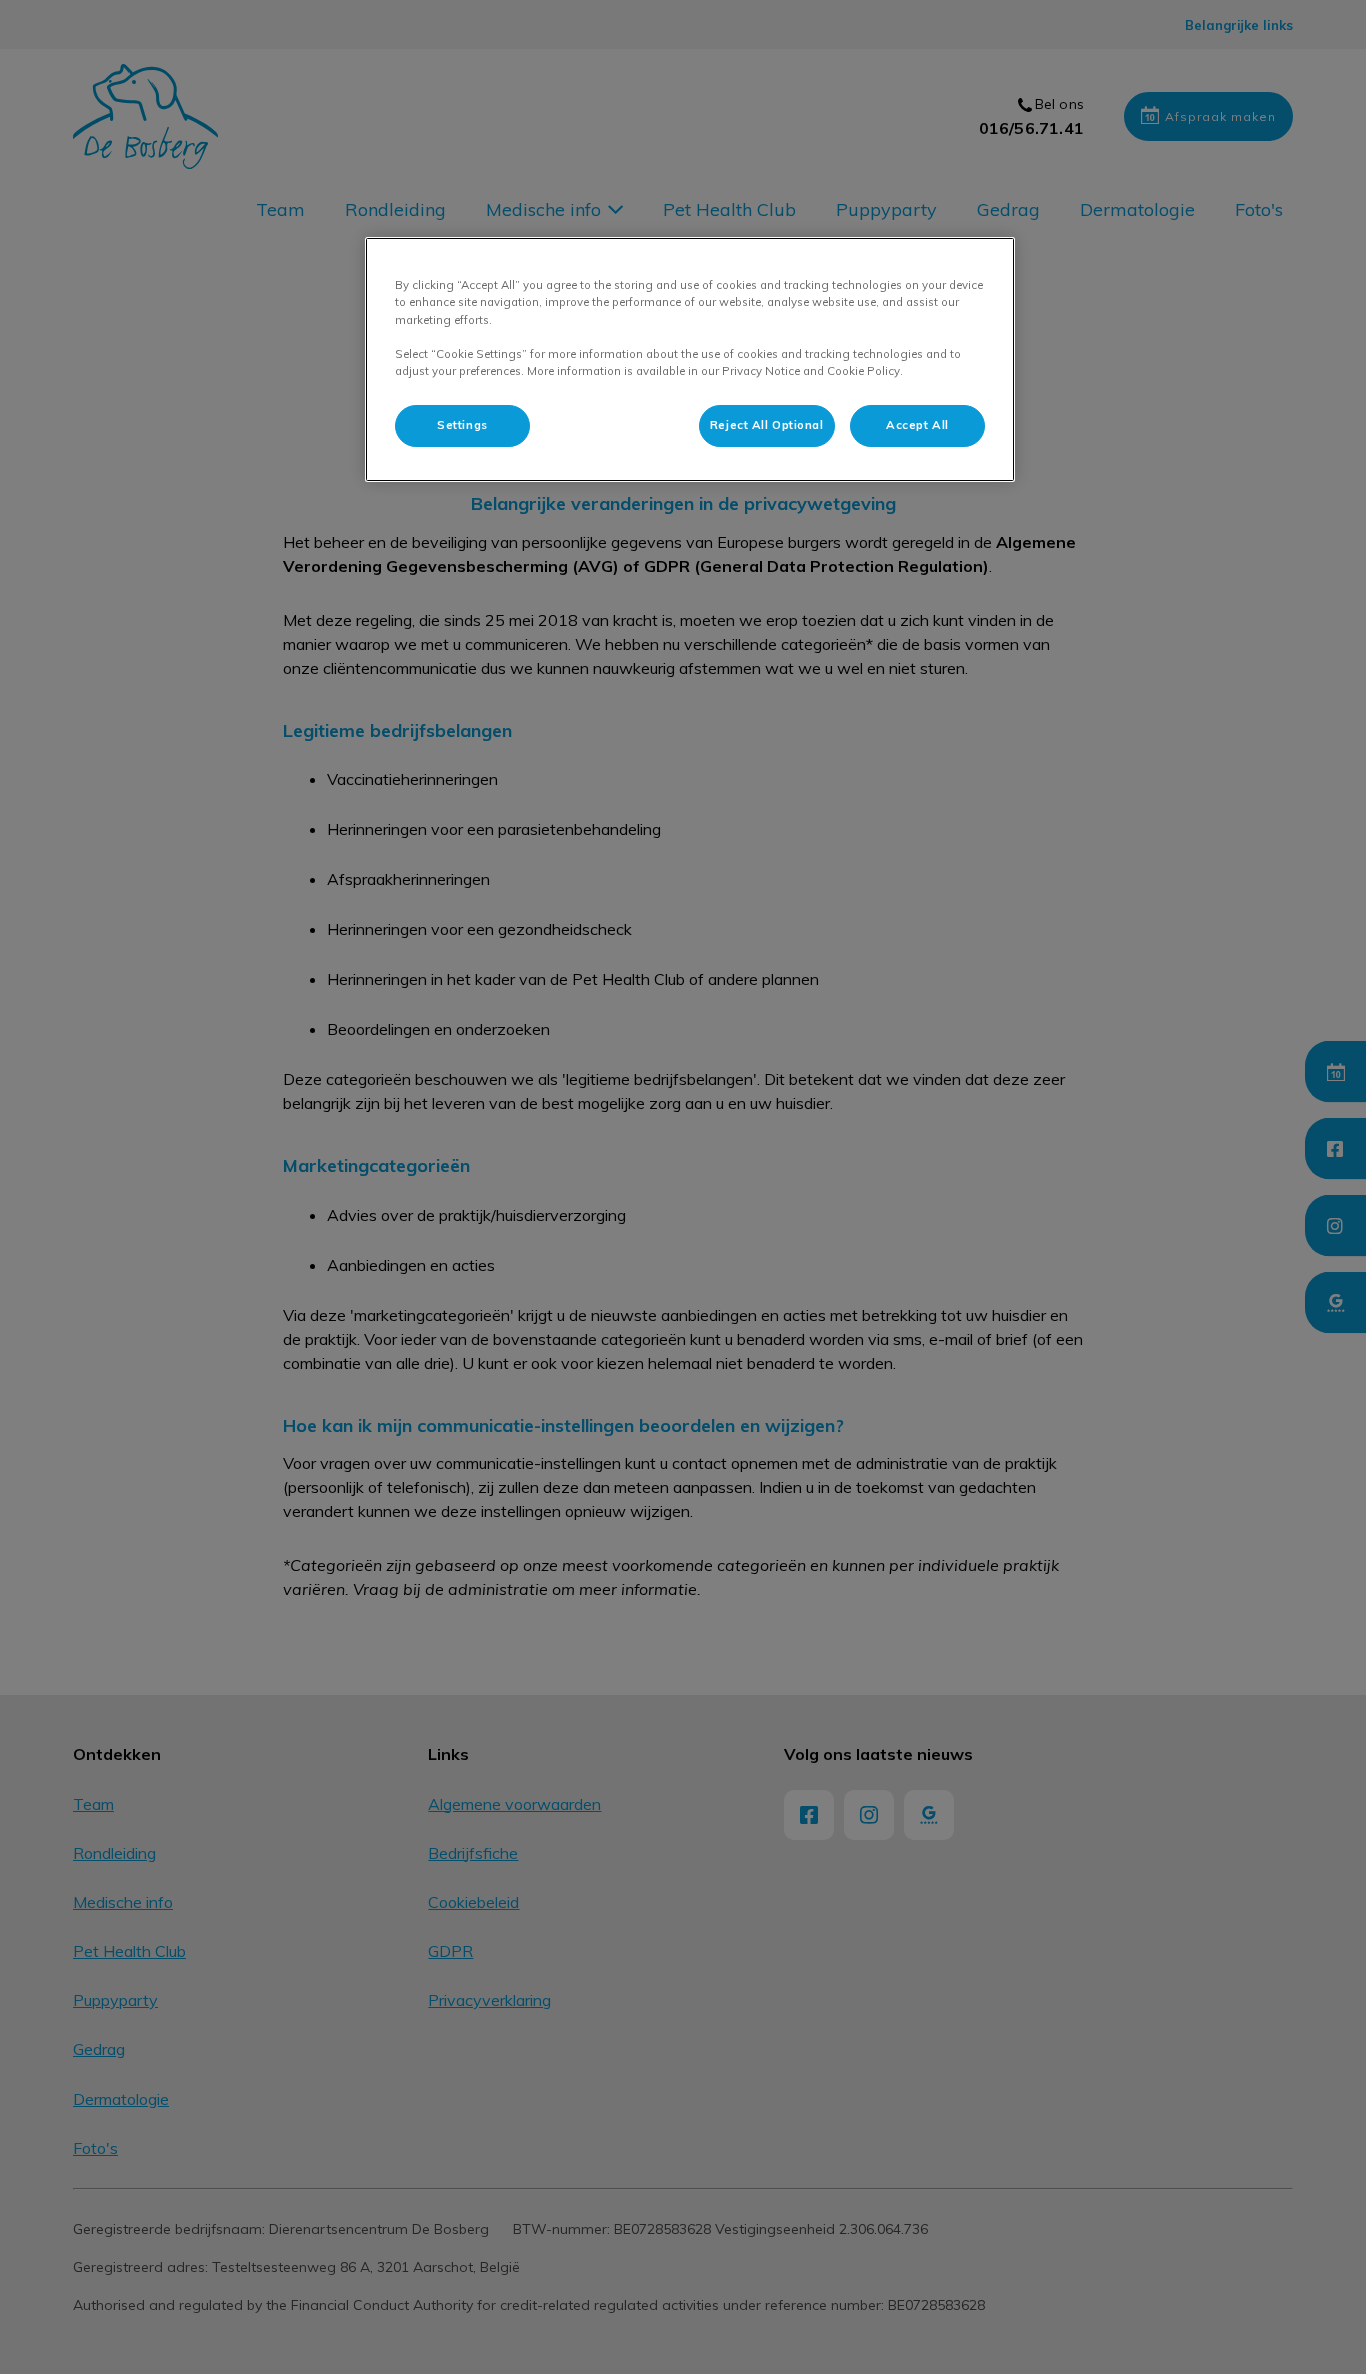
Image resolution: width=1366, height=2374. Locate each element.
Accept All (917, 425)
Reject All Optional (767, 425)
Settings (462, 425)
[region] (690, 359)
